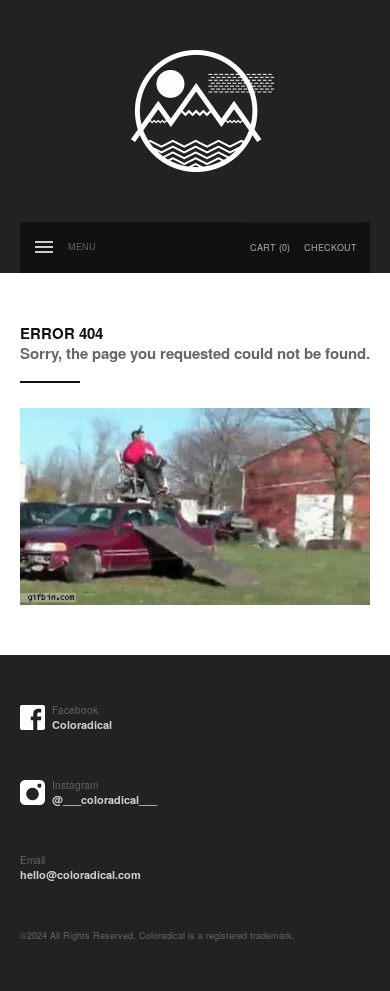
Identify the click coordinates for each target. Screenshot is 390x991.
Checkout (330, 247)
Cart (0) (270, 247)
